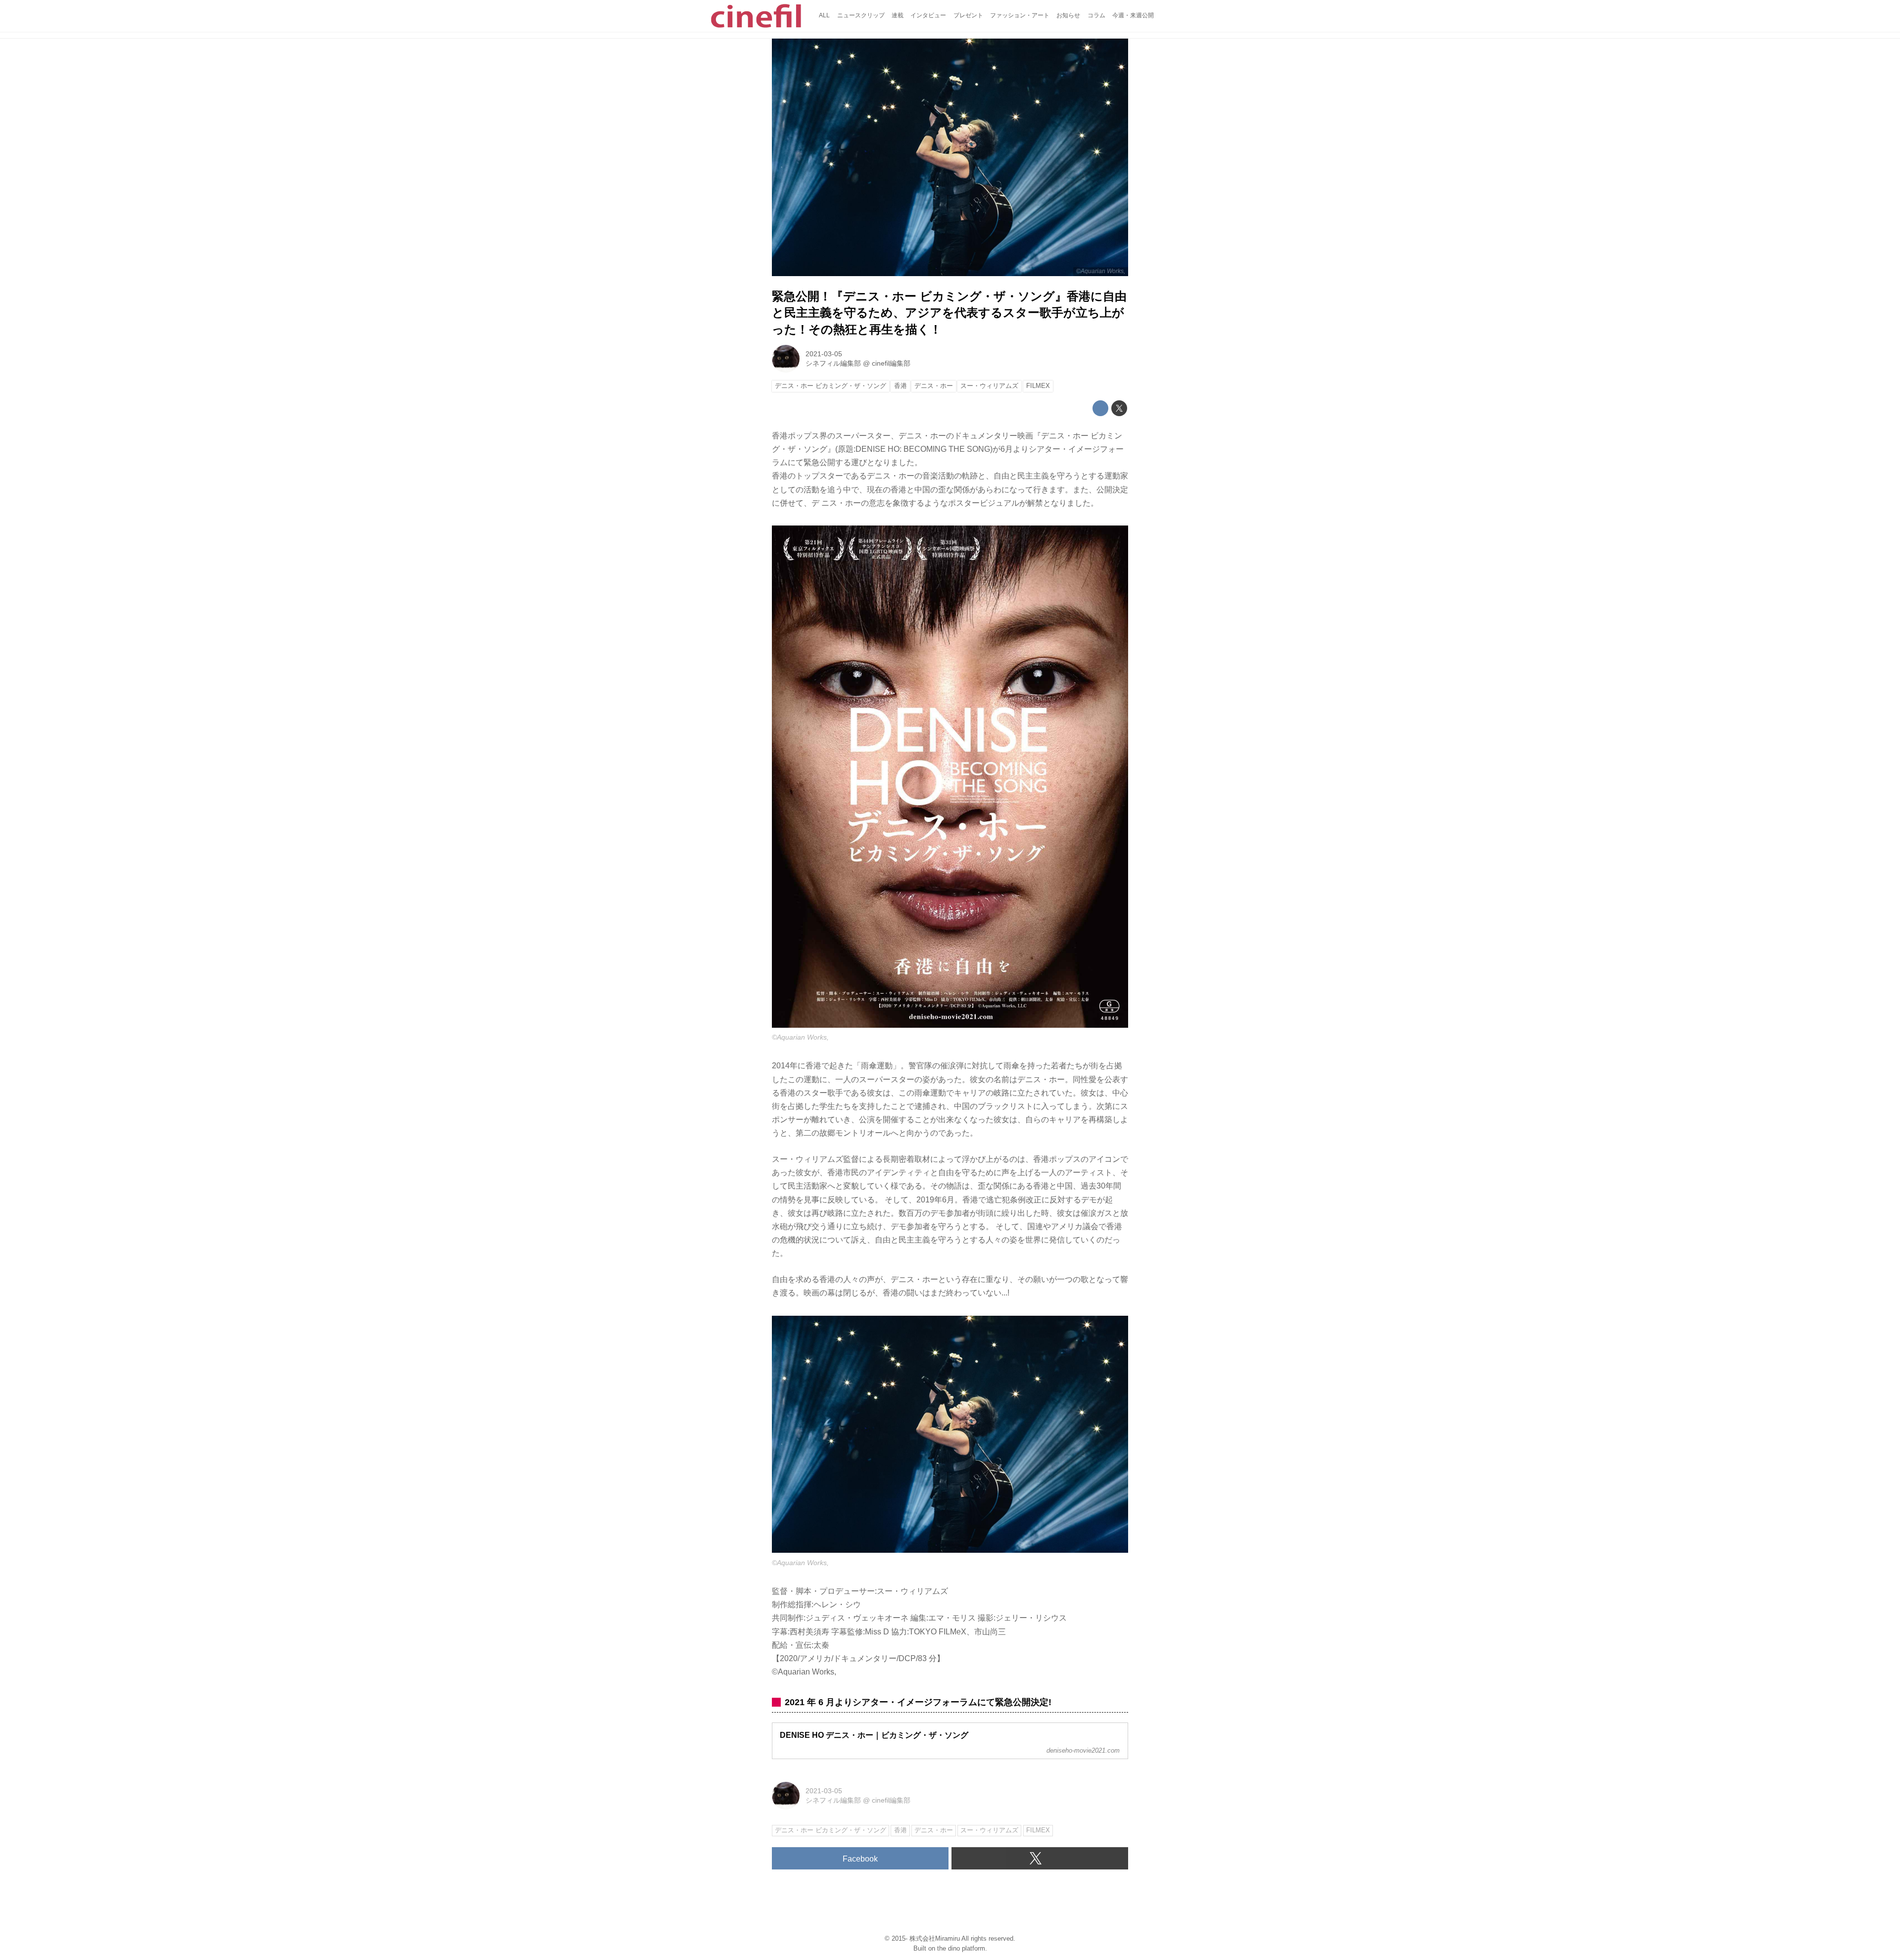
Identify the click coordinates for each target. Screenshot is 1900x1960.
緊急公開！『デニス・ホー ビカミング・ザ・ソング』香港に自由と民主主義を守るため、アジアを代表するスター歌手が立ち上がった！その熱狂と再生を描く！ (949, 313)
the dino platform (961, 1948)
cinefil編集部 (891, 363)
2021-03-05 (824, 354)
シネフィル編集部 (833, 363)
